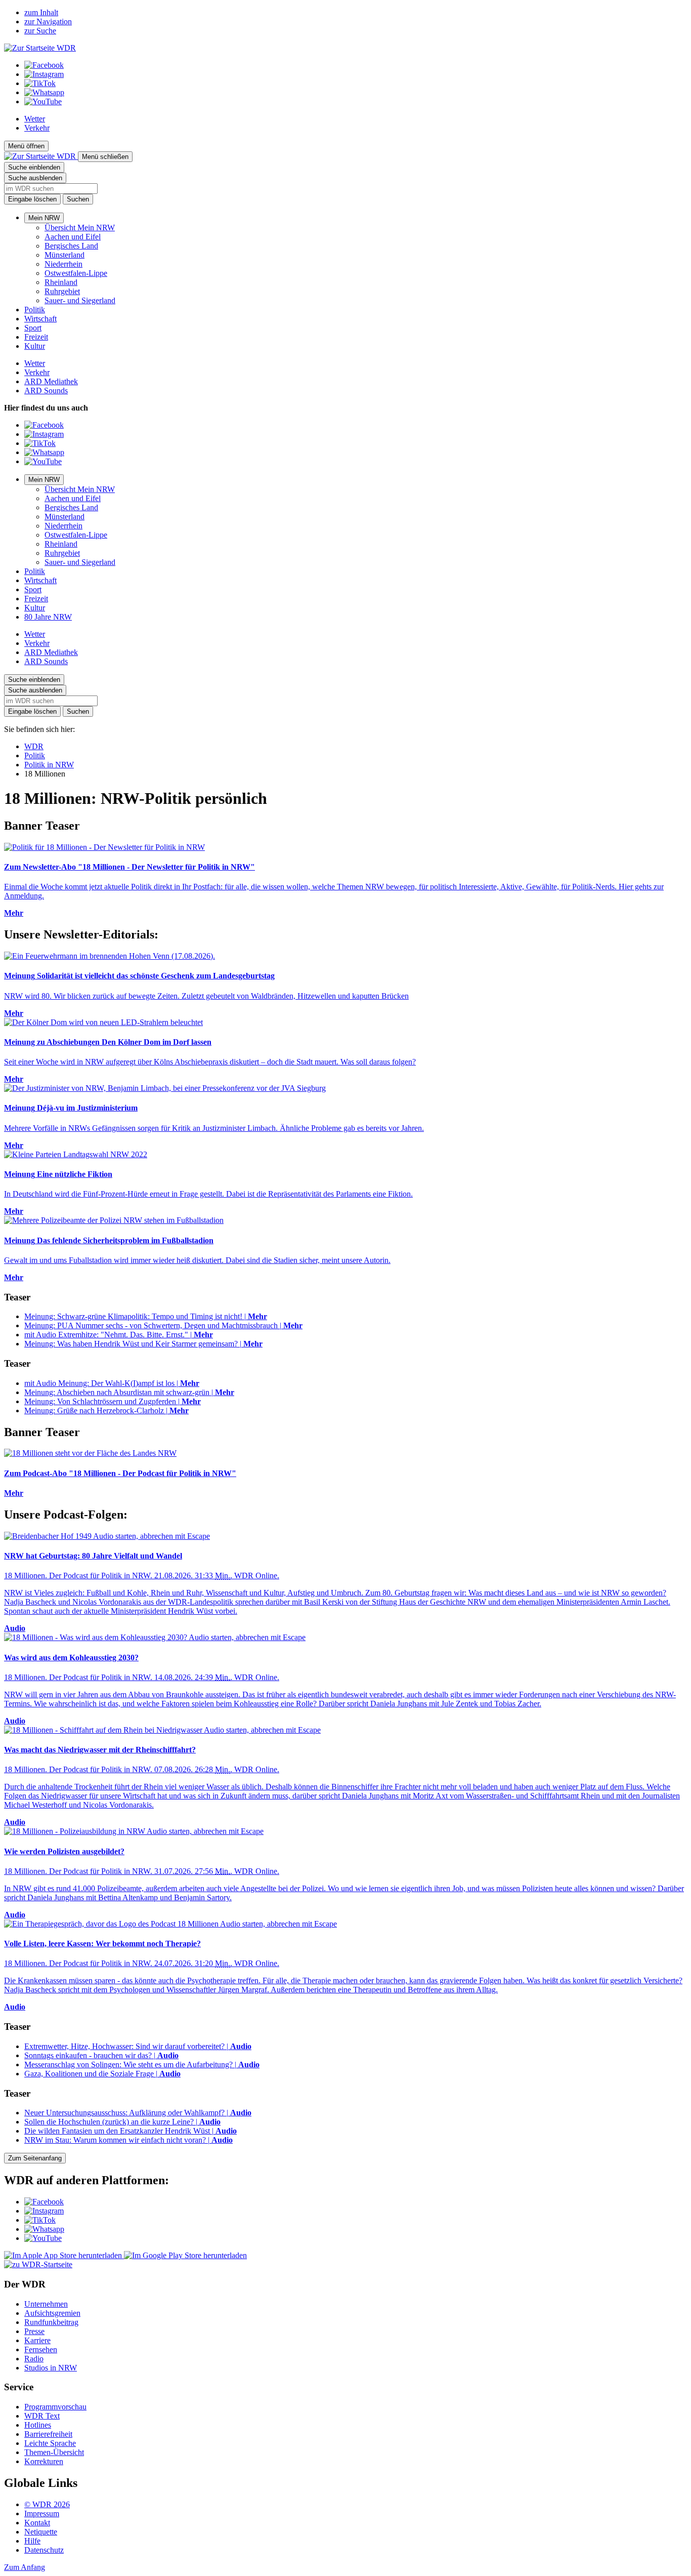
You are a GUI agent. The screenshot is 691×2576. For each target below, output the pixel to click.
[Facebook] (44, 65)
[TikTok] (40, 83)
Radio (34, 2359)
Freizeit (36, 337)
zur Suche (40, 31)
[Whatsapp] (44, 92)
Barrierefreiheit (48, 2434)
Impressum (42, 2513)
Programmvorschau (55, 2407)
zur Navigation (48, 22)
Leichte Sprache (50, 2443)
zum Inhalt (41, 12)
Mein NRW (44, 218)
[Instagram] (44, 74)
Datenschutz (44, 2550)
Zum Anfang (25, 2567)
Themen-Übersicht (54, 2452)
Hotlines (38, 2425)
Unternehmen (46, 2304)
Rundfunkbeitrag (51, 2322)
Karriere (37, 2340)
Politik (35, 310)
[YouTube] (43, 101)
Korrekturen (44, 2461)
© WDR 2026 (47, 2504)
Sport (33, 328)
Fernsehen (41, 2349)
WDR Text (42, 2416)
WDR (34, 746)
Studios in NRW (51, 2368)
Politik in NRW (49, 765)
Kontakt (37, 2523)
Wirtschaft (40, 319)
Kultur (35, 346)
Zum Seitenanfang (35, 2158)
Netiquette (41, 2532)
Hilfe (32, 2541)
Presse (34, 2331)
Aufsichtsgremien (52, 2313)
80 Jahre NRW (48, 617)
